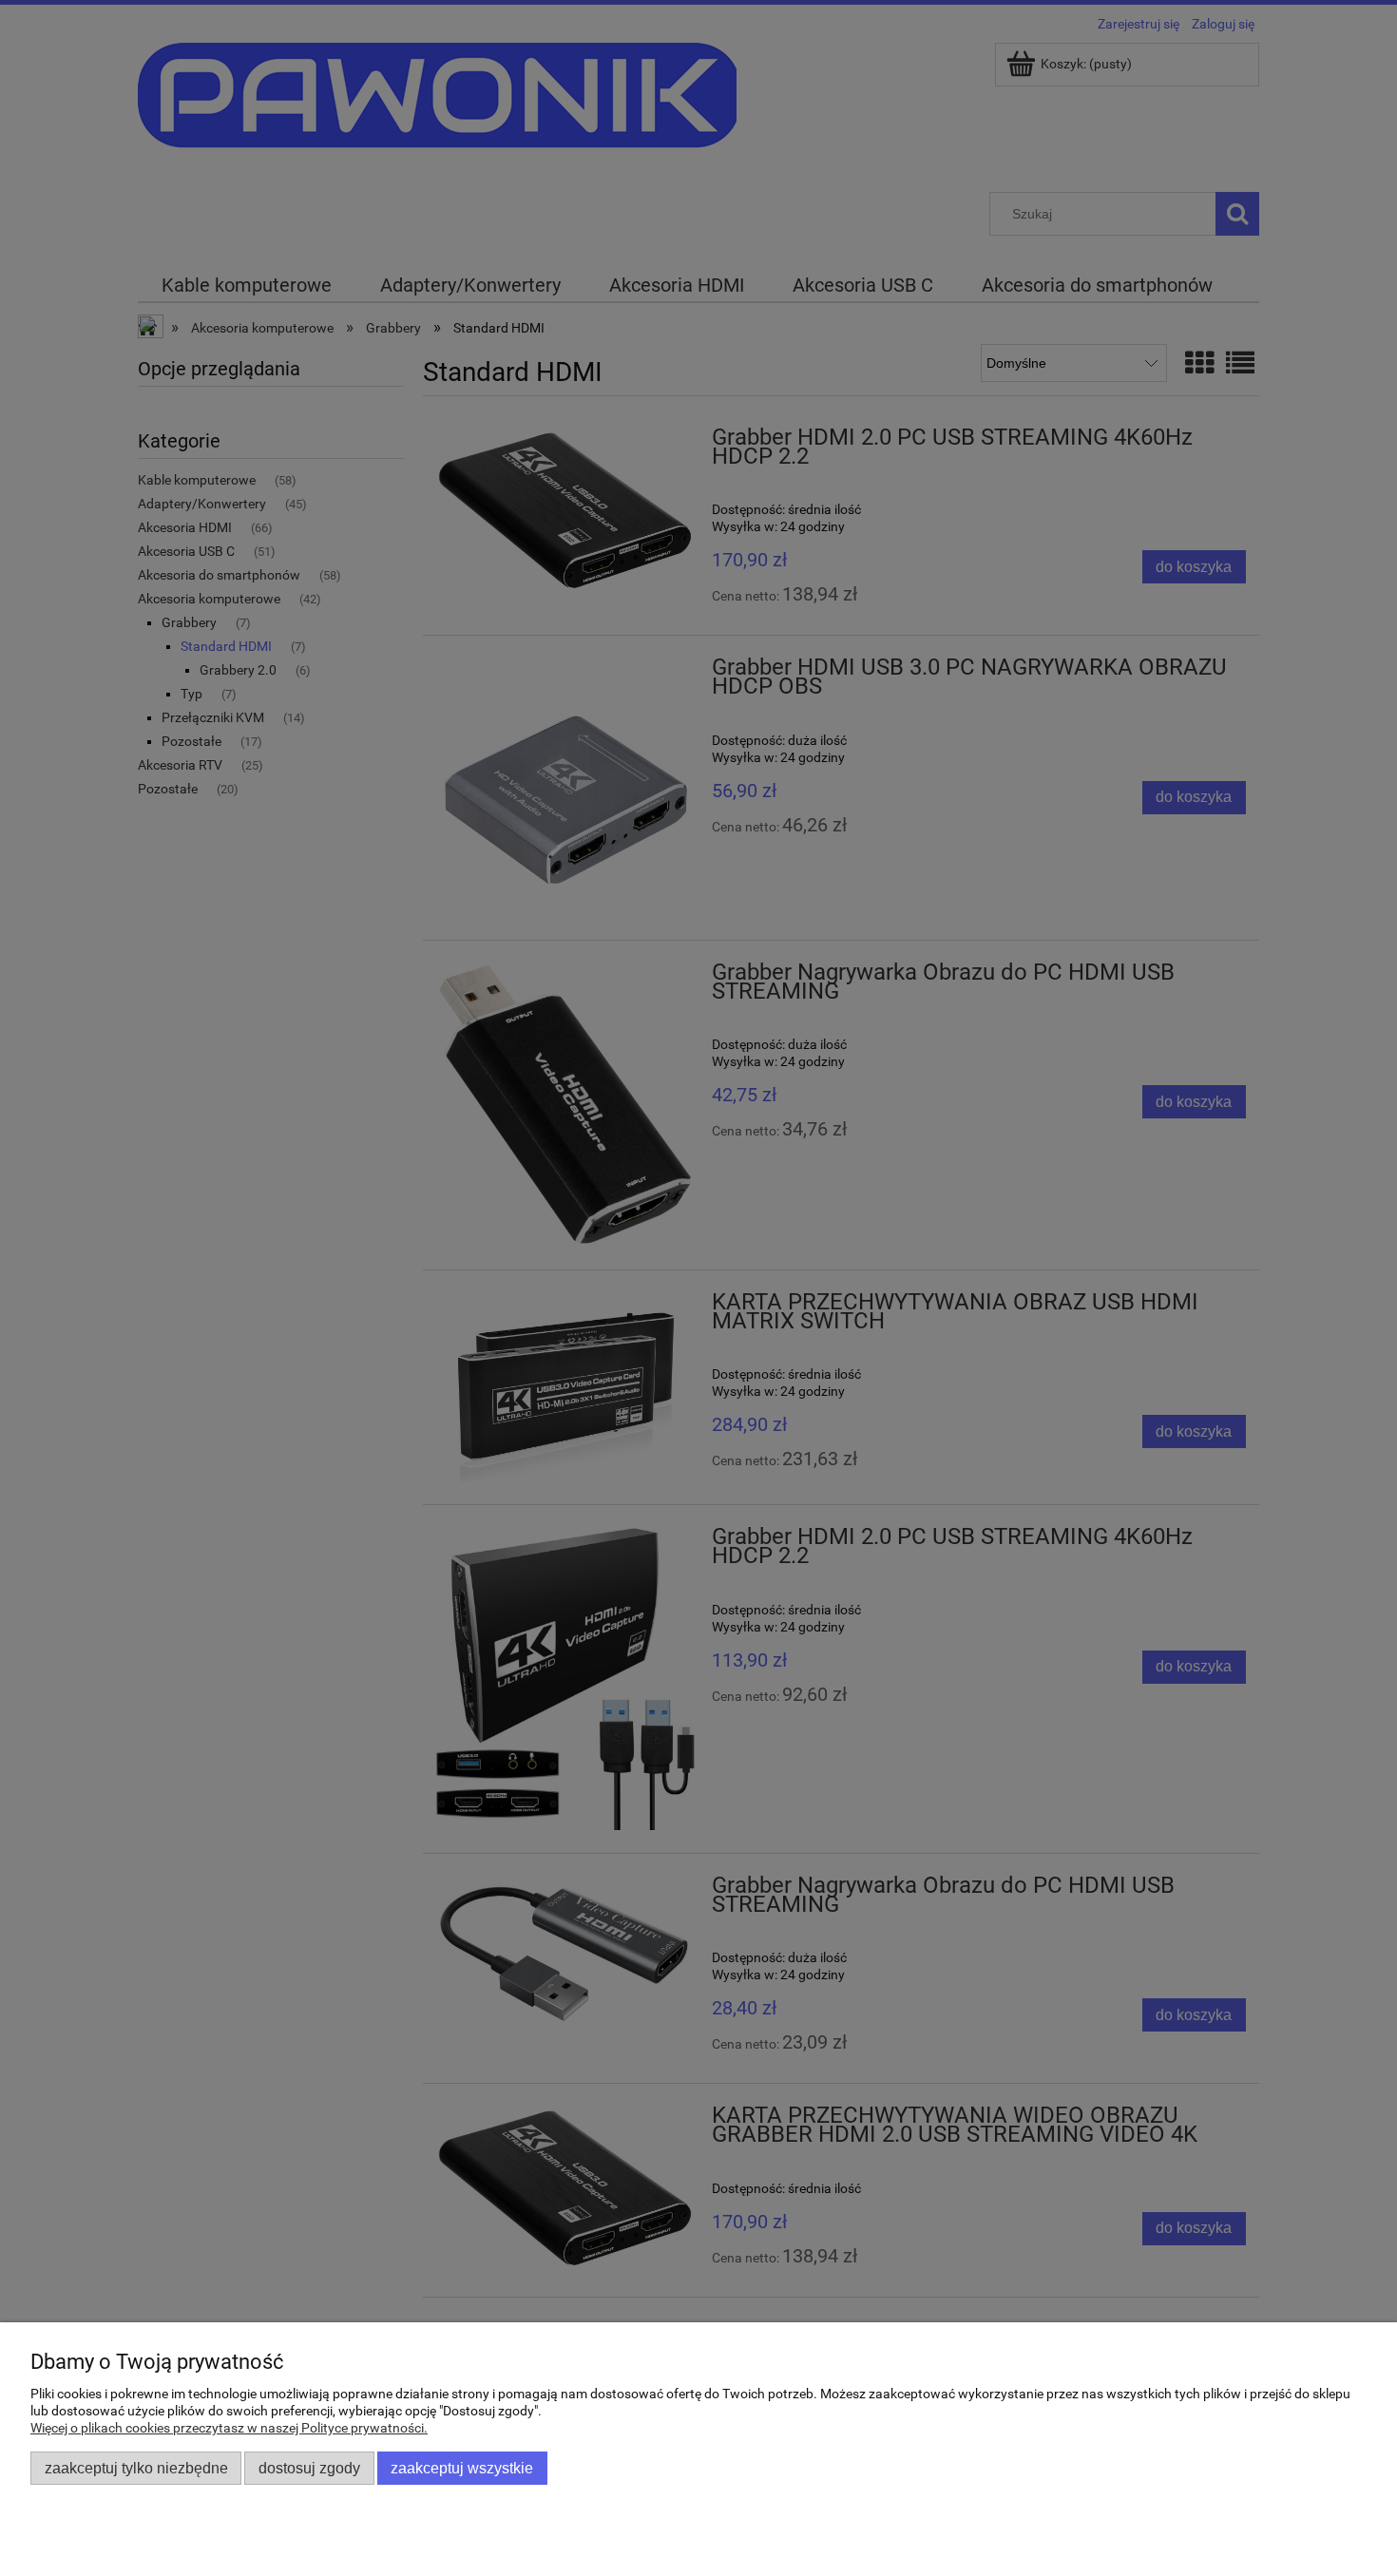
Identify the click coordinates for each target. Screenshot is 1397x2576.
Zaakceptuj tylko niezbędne (136, 2468)
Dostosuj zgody (309, 2468)
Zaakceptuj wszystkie (462, 2468)
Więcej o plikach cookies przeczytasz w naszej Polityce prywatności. (229, 2428)
